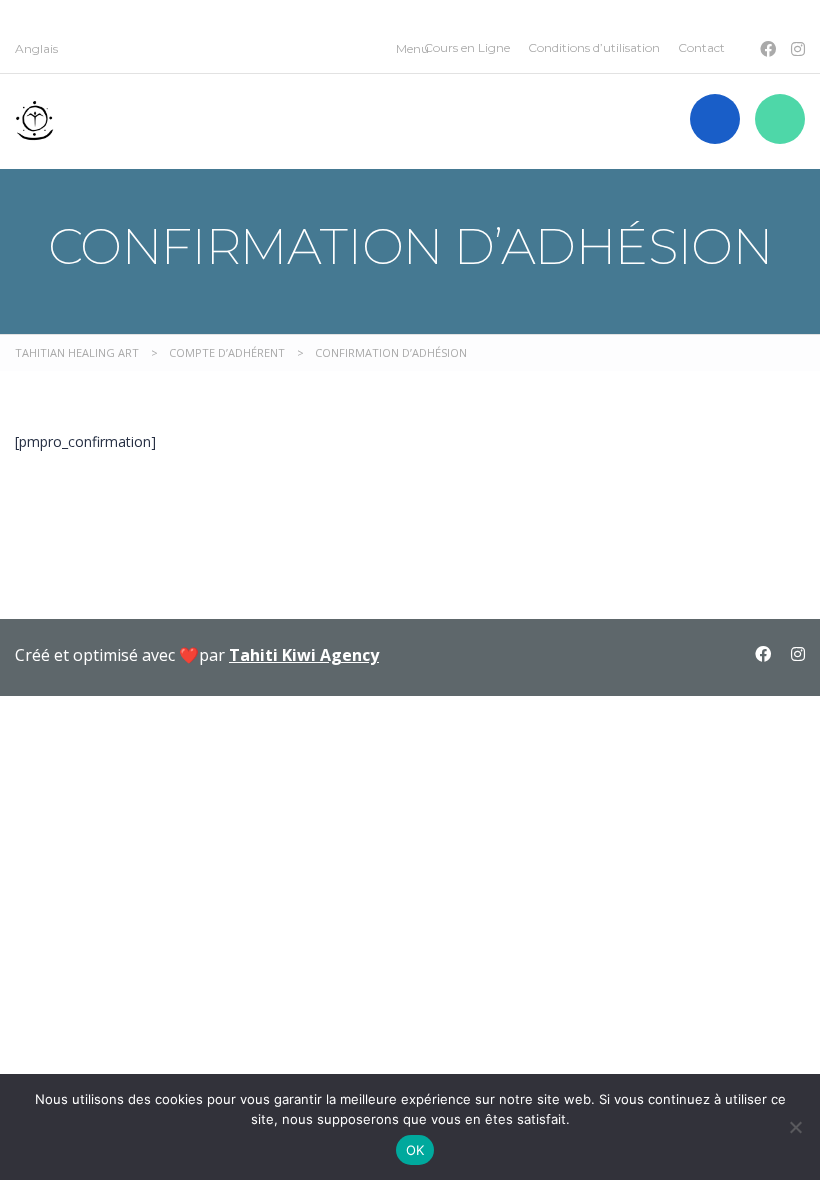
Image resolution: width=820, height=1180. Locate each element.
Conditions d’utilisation (594, 47)
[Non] (795, 1127)
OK (415, 1150)
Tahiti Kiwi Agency (304, 655)
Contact (701, 47)
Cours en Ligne (467, 47)
